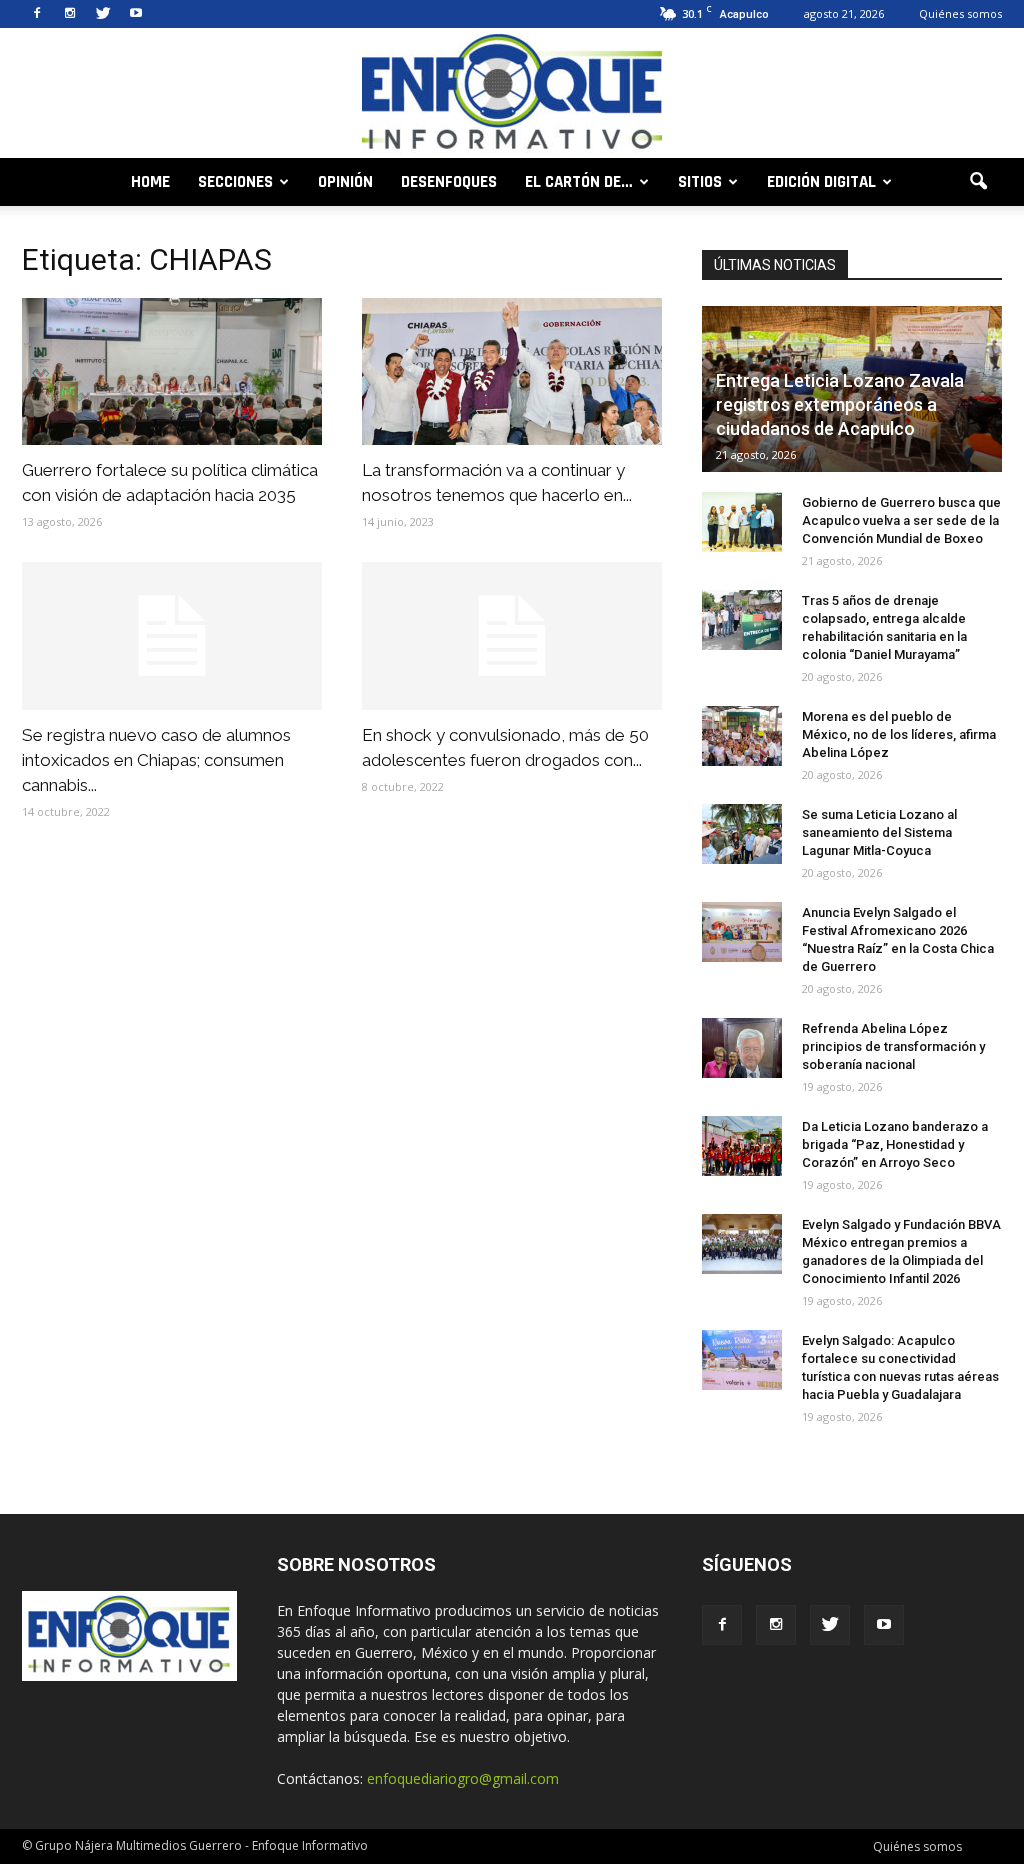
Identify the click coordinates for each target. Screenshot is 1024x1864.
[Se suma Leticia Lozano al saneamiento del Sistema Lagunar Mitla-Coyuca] (742, 834)
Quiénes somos (960, 13)
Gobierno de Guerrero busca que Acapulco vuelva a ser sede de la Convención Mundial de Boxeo (901, 520)
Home (150, 182)
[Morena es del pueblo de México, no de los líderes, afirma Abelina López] (742, 736)
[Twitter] (103, 14)
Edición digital (821, 182)
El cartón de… (579, 182)
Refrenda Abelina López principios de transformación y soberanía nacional (893, 1046)
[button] (978, 182)
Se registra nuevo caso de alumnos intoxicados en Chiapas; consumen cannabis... (156, 760)
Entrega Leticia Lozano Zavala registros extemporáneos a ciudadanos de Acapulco (840, 404)
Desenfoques (449, 182)
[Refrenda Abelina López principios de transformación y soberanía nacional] (742, 1048)
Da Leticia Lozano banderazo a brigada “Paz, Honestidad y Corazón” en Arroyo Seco (895, 1144)
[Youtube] (136, 14)
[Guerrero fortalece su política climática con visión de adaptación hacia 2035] (172, 371)
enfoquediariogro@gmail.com (463, 1778)
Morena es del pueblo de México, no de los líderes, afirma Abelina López (899, 734)
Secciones (235, 182)
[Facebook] (37, 14)
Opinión (345, 182)
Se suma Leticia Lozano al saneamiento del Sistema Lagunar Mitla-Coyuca (879, 832)
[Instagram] (70, 14)
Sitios (700, 182)
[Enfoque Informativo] (512, 94)
